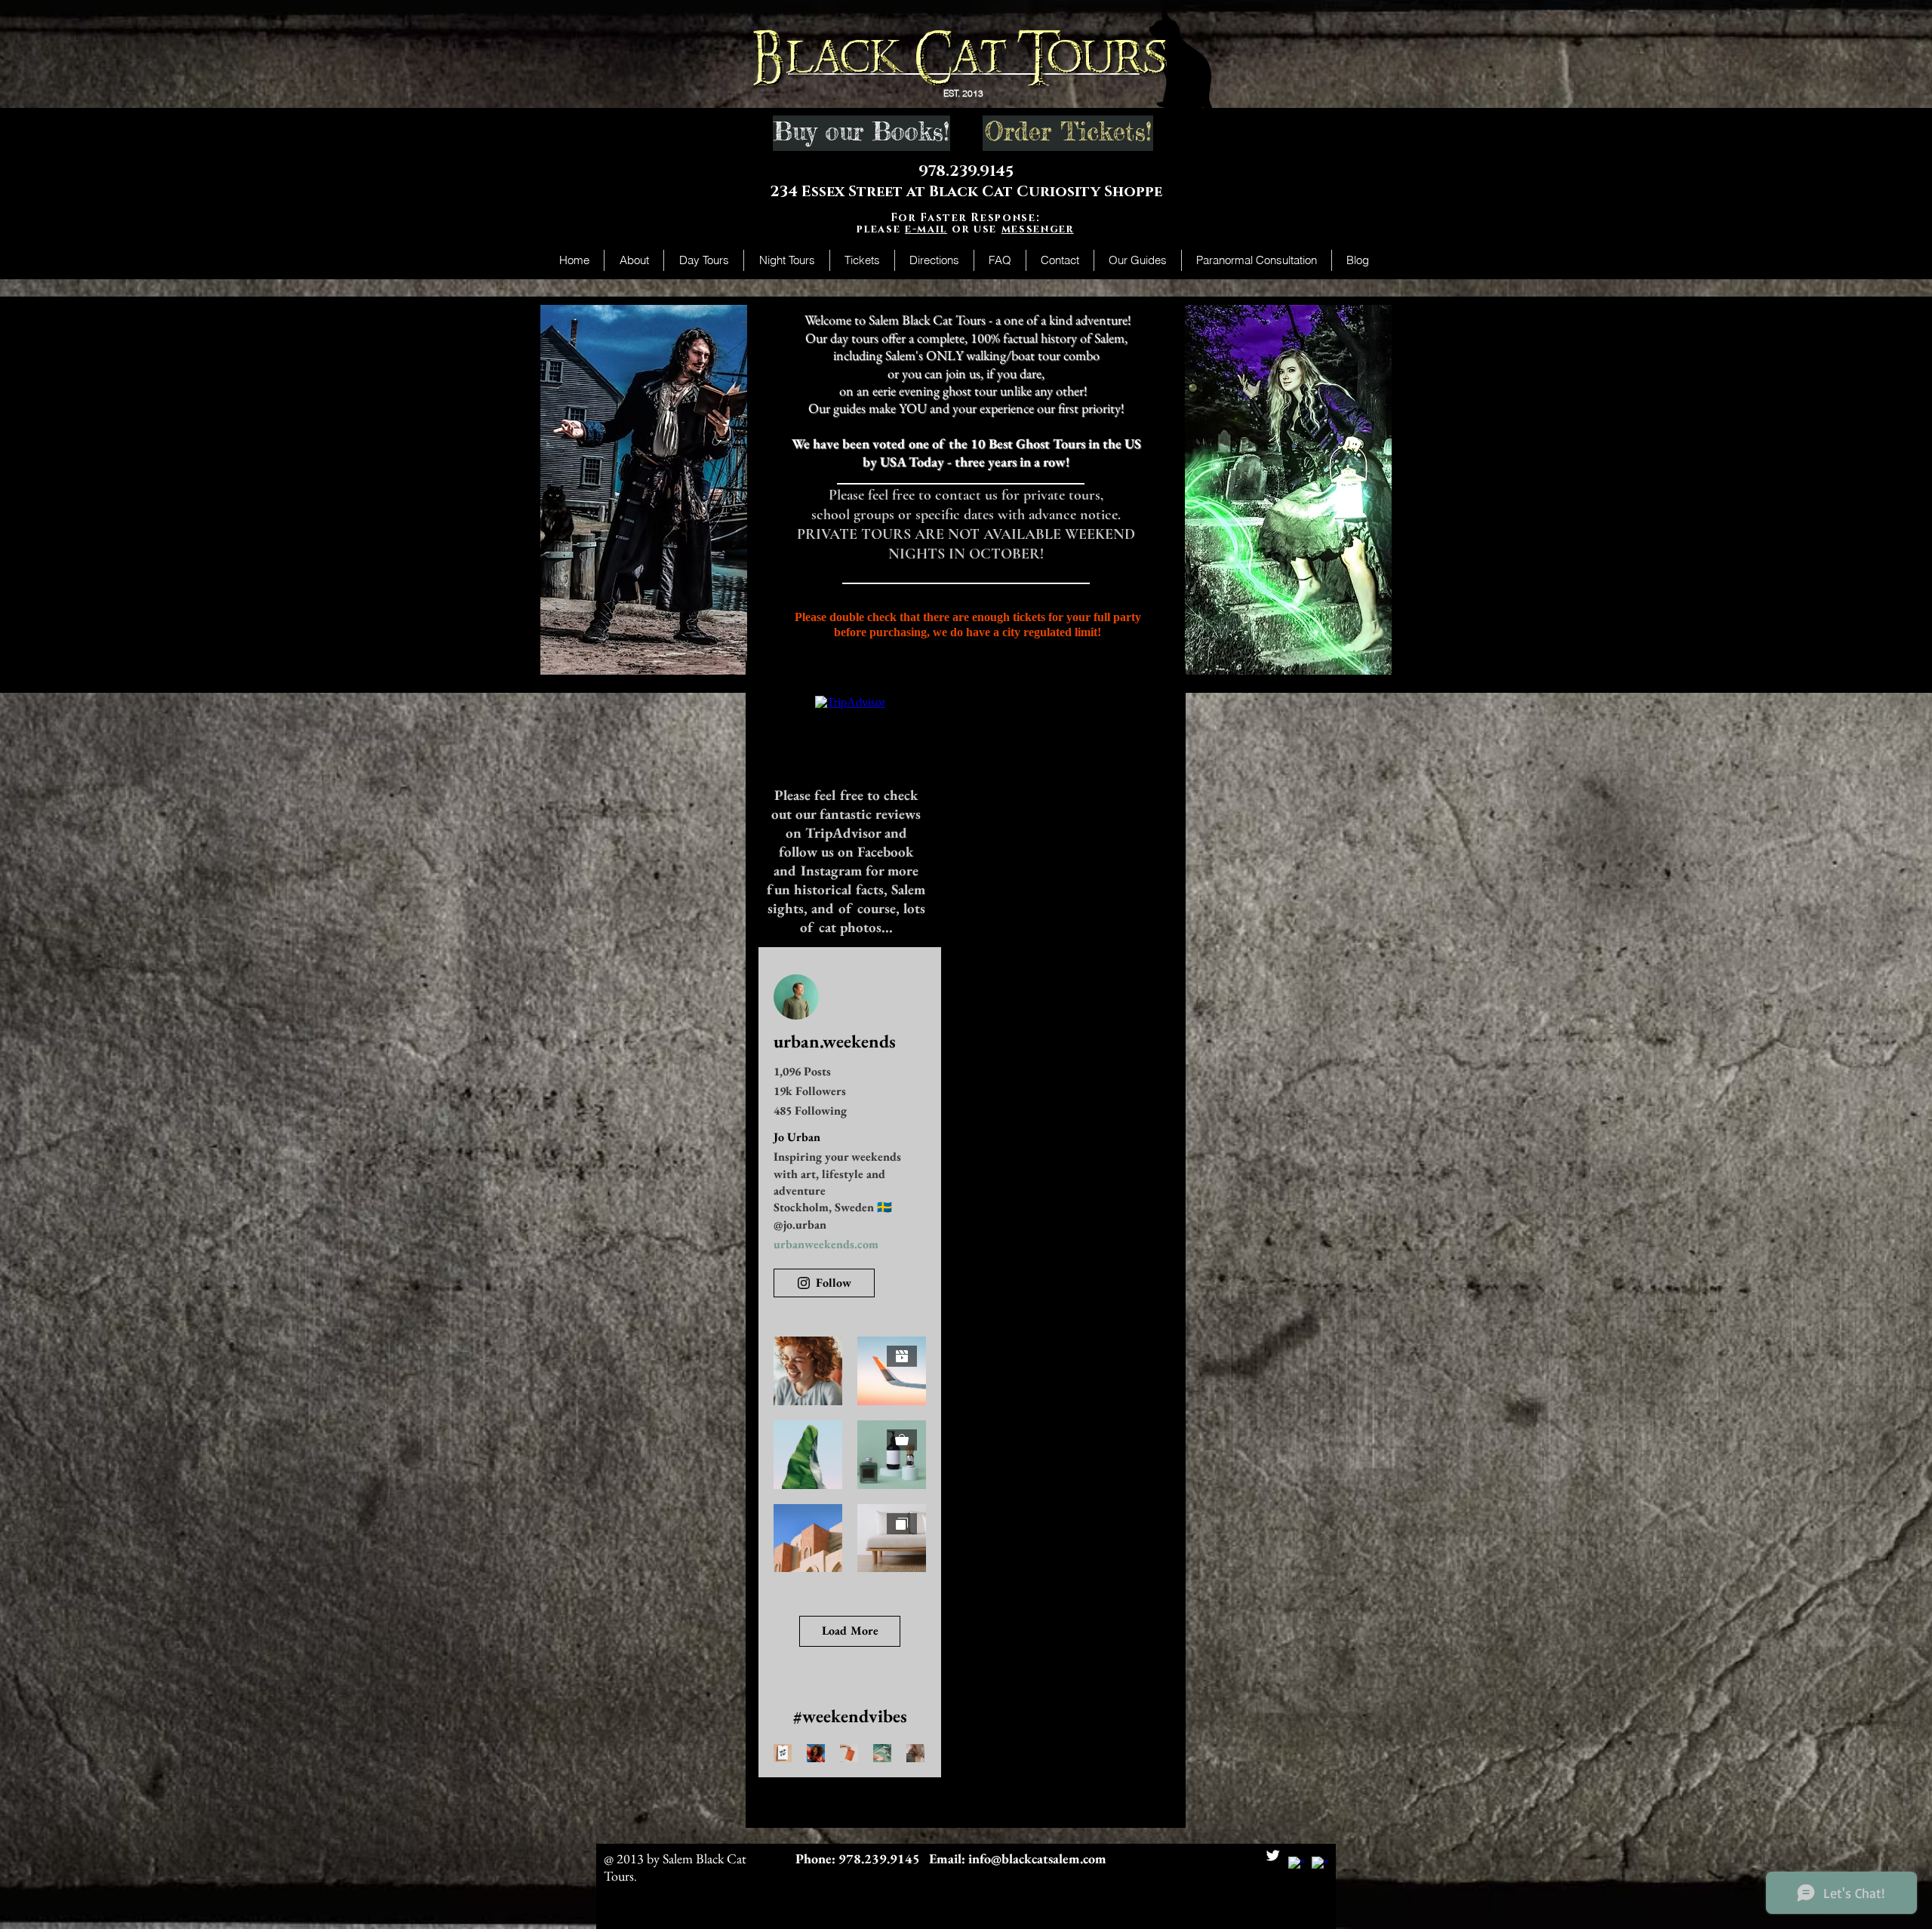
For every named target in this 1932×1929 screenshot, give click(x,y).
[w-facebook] (1296, 1864)
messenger (1038, 229)
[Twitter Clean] (1273, 1855)
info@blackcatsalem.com (1037, 1858)
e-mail (926, 229)
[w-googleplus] (1320, 1864)
